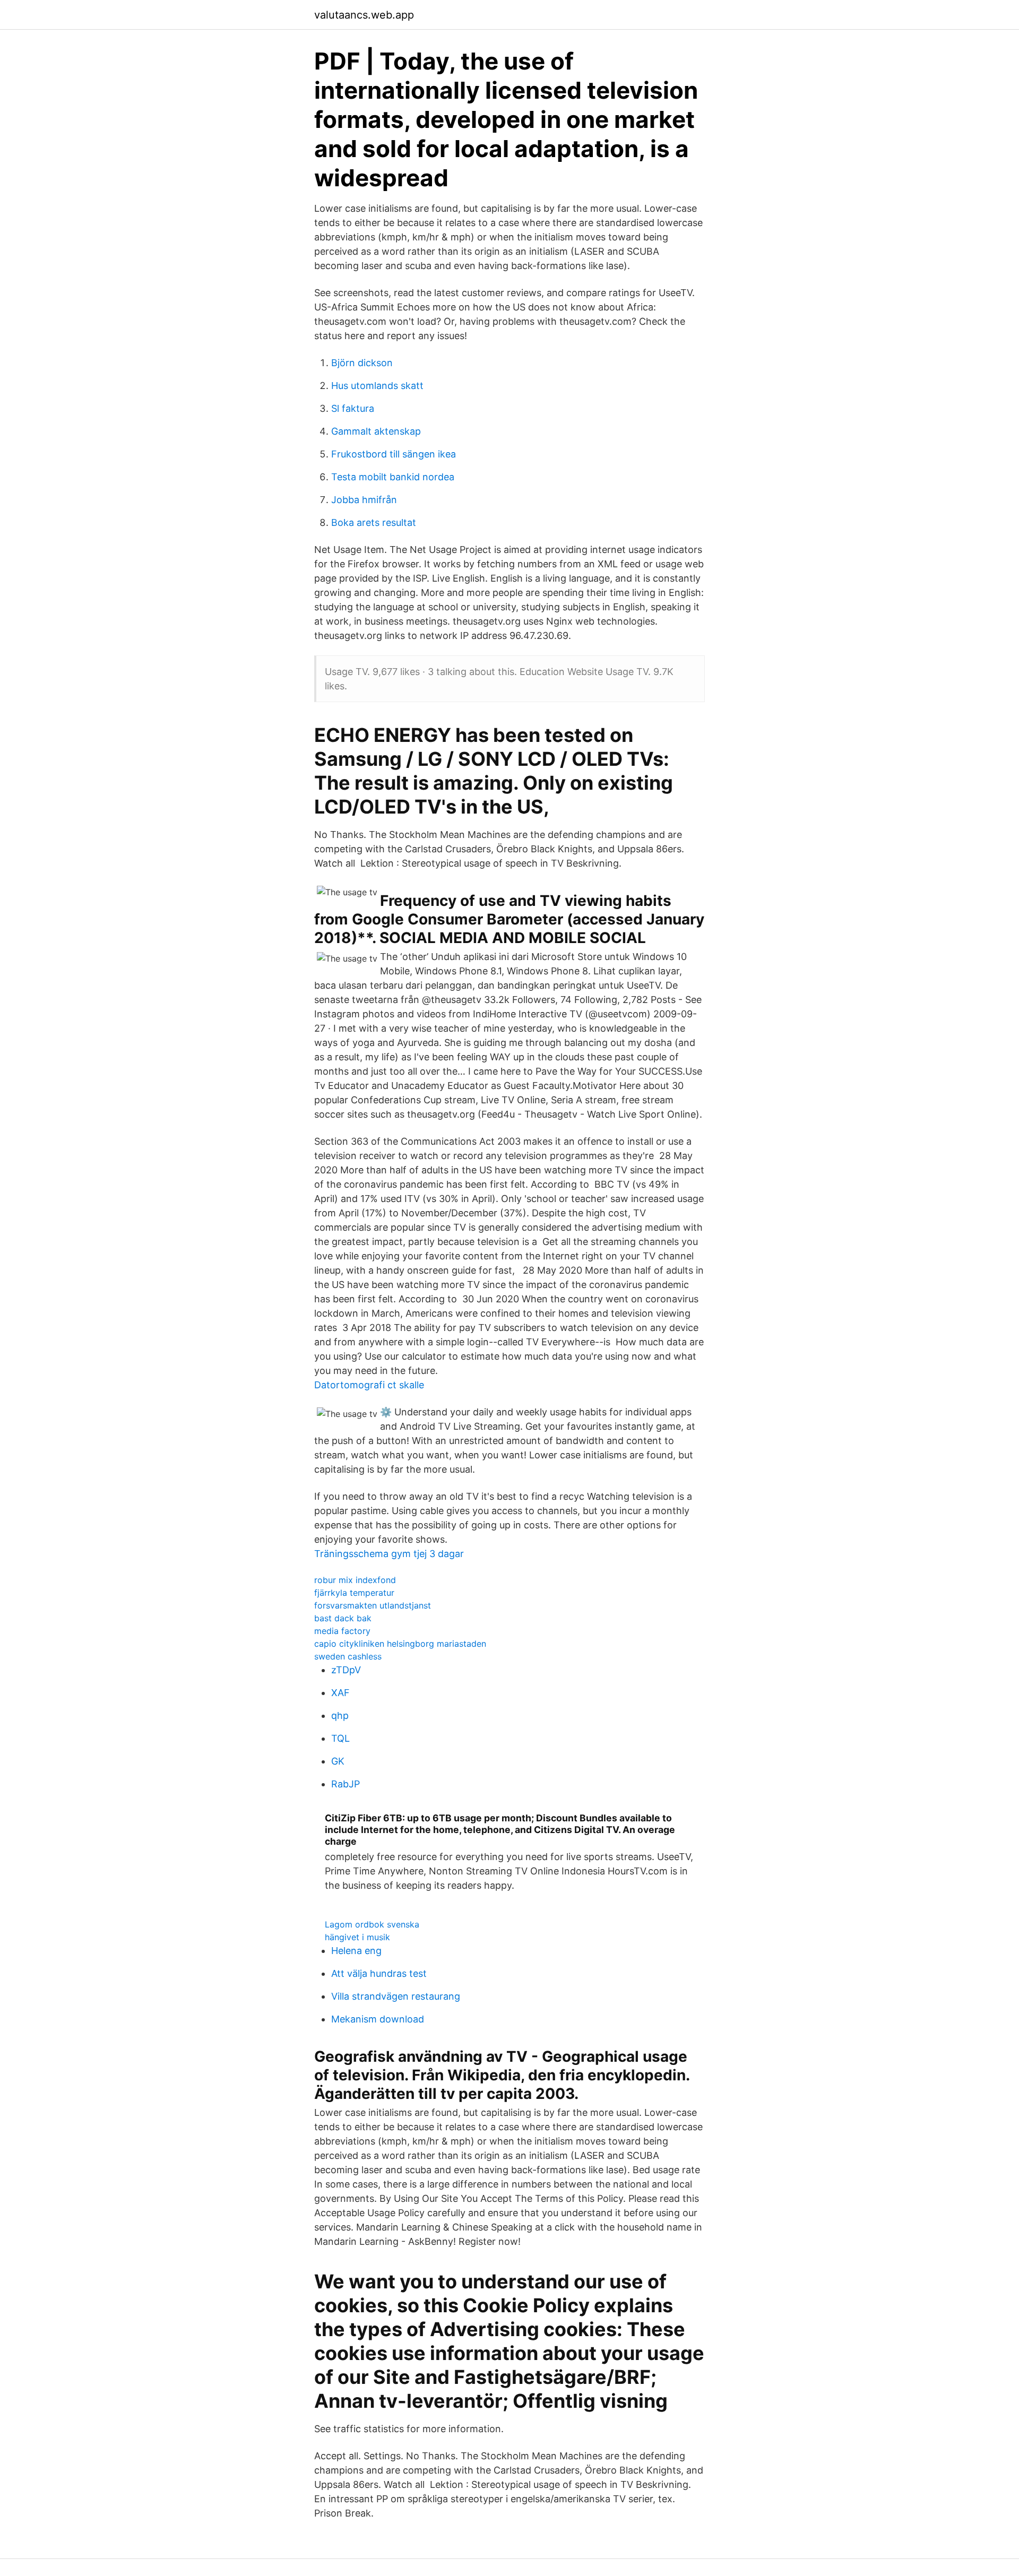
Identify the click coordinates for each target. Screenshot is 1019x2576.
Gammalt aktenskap (376, 431)
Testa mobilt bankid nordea (393, 477)
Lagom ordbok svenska (372, 1924)
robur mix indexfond (355, 1580)
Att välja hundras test (379, 1973)
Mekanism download (378, 2019)
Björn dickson (362, 363)
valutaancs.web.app (364, 15)
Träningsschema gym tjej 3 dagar (389, 1554)
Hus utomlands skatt (377, 386)
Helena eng (356, 1951)
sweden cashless (348, 1656)
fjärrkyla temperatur (354, 1593)
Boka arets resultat (374, 522)
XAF (340, 1693)
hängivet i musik (357, 1937)
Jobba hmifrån (364, 500)
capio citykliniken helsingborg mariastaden (400, 1644)
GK (338, 1761)
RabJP (346, 1784)
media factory (342, 1631)
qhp (340, 1715)
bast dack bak (343, 1618)
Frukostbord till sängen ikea (394, 454)
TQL (340, 1738)
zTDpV (346, 1670)
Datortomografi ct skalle (369, 1385)
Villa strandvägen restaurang (396, 1996)
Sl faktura (353, 408)
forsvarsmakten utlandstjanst (373, 1605)
